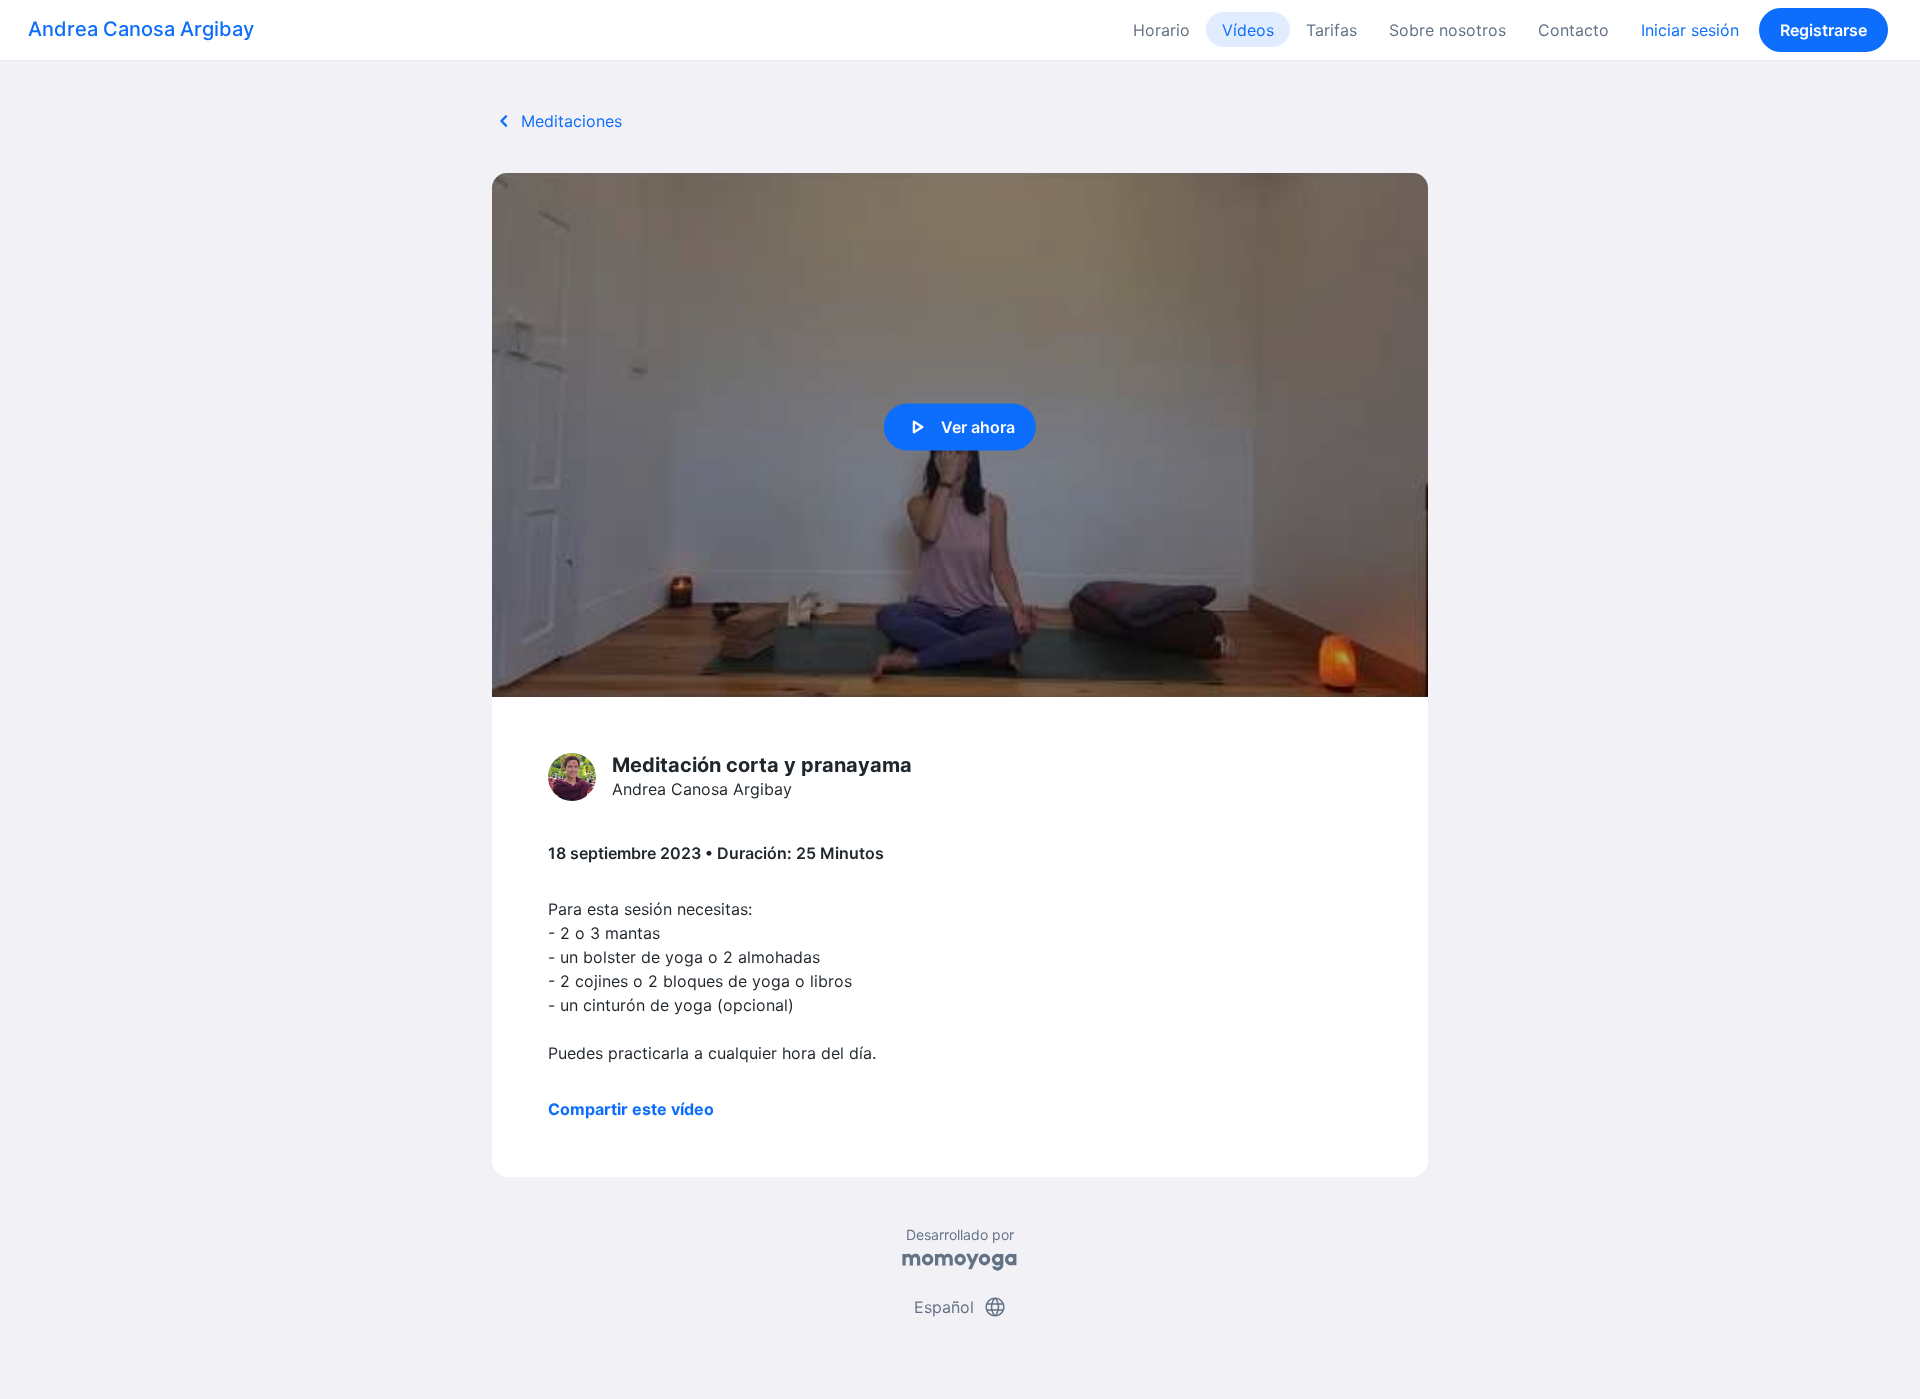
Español (960, 1307)
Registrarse (1823, 30)
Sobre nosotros (1447, 30)
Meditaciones (557, 121)
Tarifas (1331, 30)
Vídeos (1248, 30)
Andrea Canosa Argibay (141, 29)
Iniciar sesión (1690, 30)
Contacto (1573, 30)
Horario (1161, 30)
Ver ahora (960, 427)
